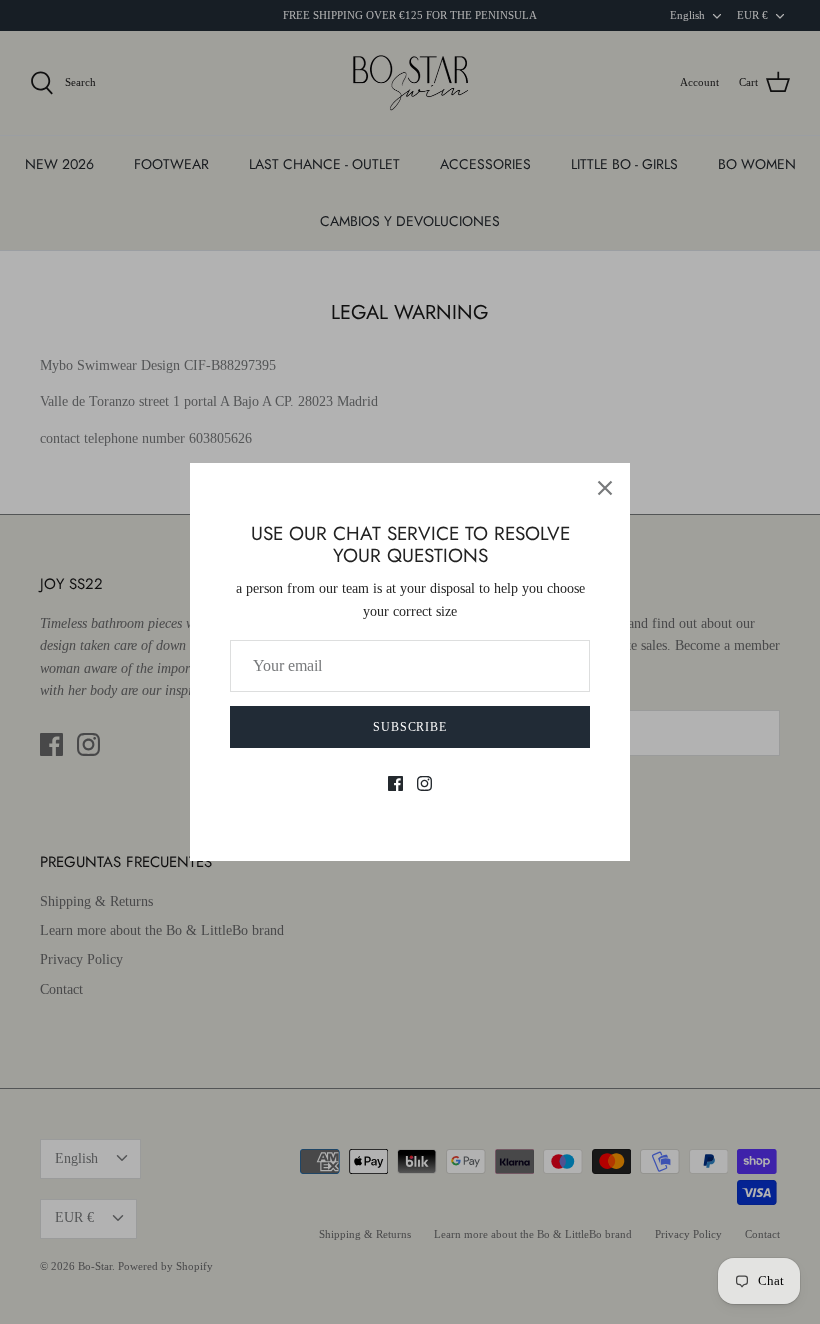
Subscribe (410, 727)
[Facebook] (395, 783)
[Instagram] (424, 783)
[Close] (605, 488)
